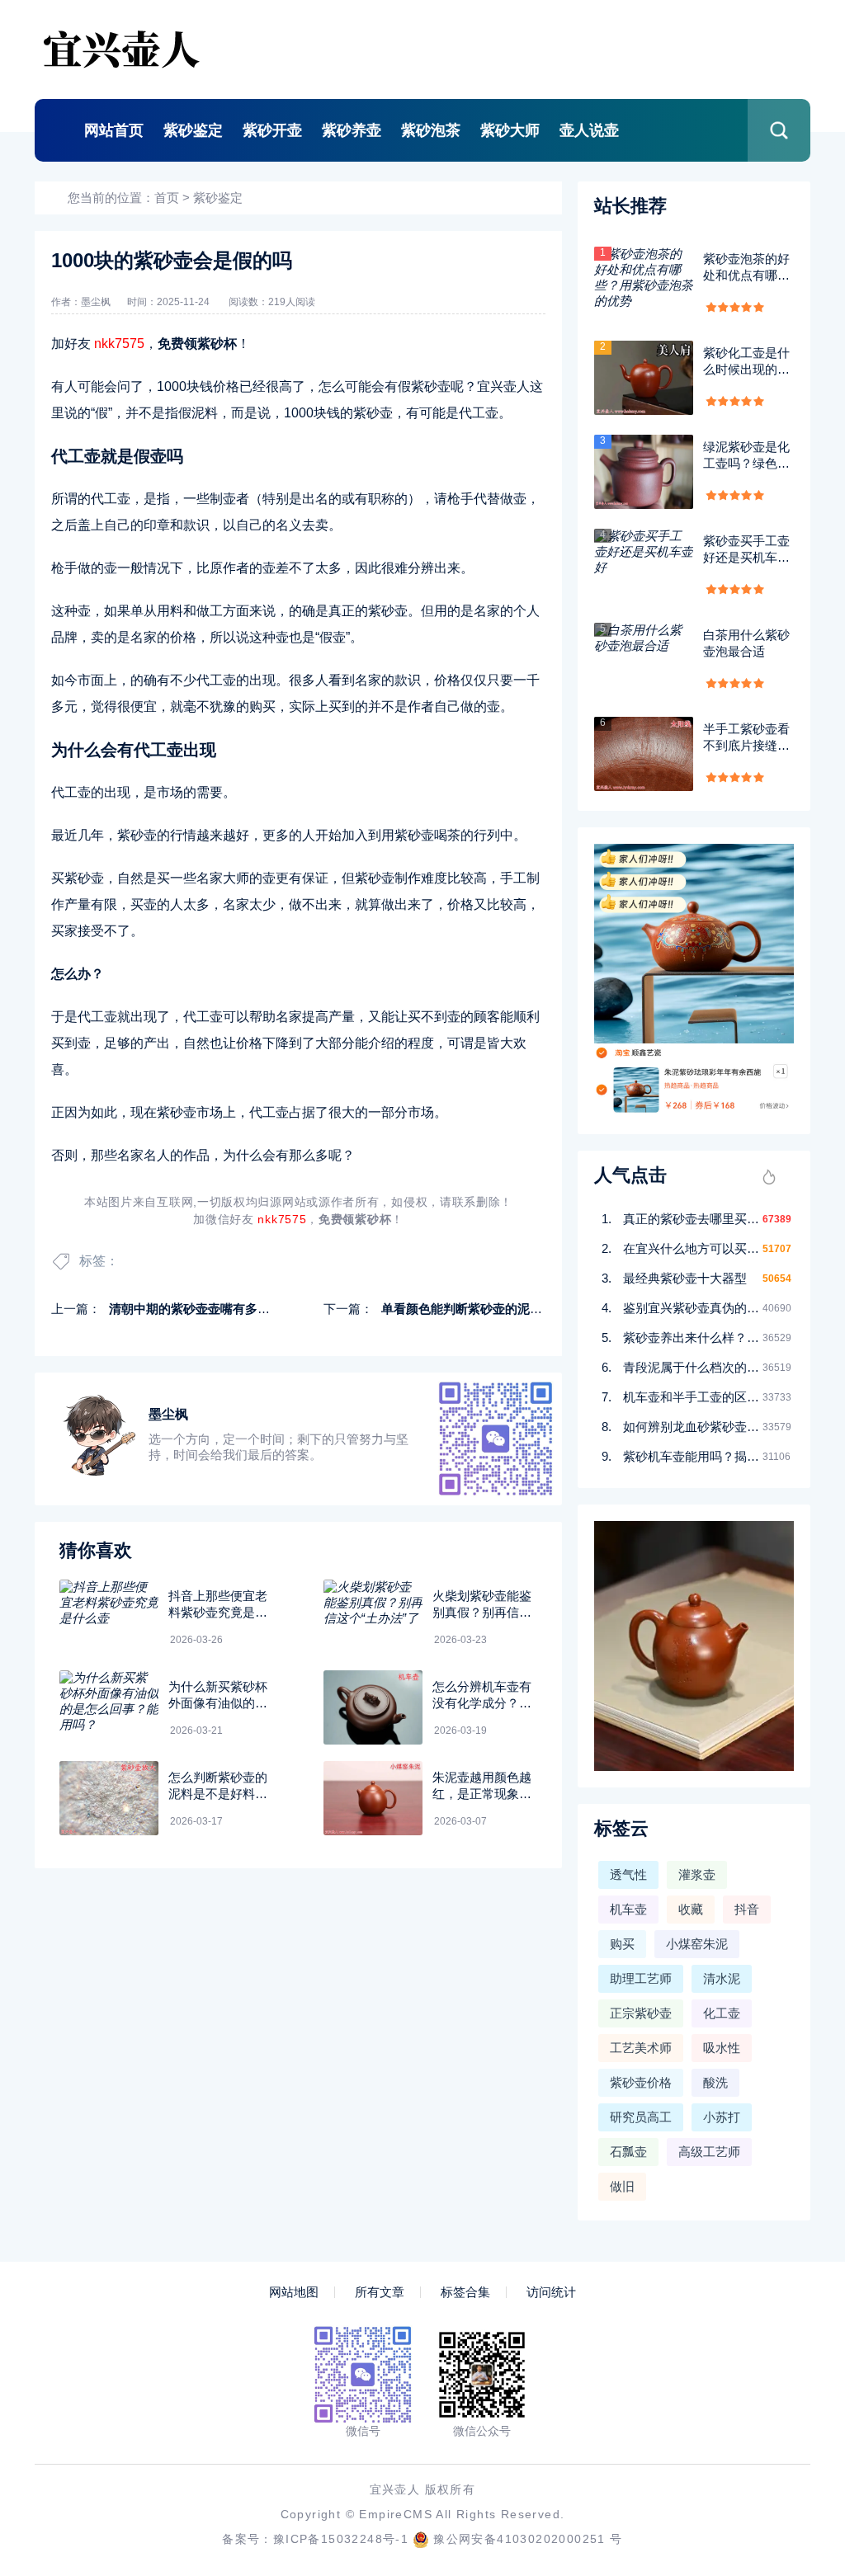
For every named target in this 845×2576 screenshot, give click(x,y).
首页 (167, 198)
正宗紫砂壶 (641, 2013)
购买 (622, 1944)
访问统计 (551, 2292)
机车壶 (628, 1909)
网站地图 (294, 2292)
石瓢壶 (628, 2152)
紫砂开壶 (272, 130)
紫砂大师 (510, 130)
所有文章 (380, 2292)
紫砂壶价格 (641, 2082)
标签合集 (465, 2292)
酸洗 (715, 2082)
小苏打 (722, 2117)
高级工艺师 (709, 2152)
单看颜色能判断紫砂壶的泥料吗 (468, 1309)
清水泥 (722, 1978)
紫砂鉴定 (193, 130)
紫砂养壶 (352, 130)
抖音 (747, 1909)
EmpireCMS (396, 2514)
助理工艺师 (641, 1978)
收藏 (691, 1909)
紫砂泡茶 (431, 130)
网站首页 (114, 130)
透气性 (628, 1874)
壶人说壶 (589, 130)
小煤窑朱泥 (697, 1944)
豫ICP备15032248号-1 (341, 2539)
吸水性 (722, 2048)
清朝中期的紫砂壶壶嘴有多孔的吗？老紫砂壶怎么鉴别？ (264, 1309)
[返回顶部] (792, 2299)
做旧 (622, 2186)
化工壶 (722, 2013)
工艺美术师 (641, 2048)
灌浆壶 (697, 1874)
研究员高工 (641, 2117)
